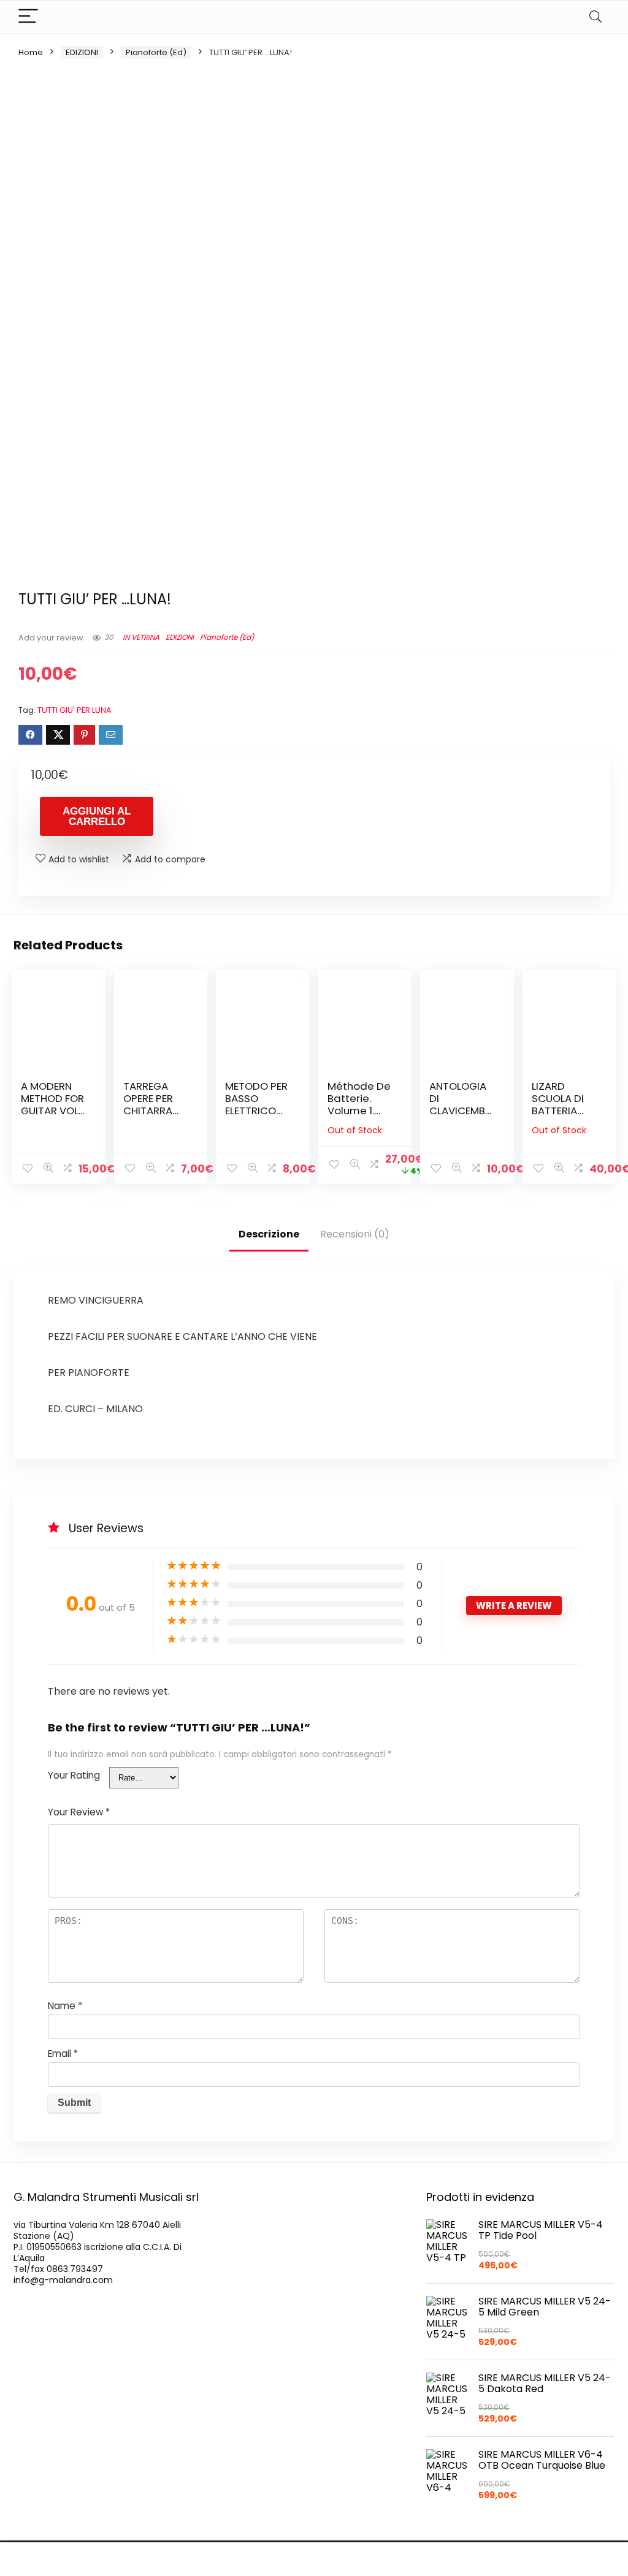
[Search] (595, 17)
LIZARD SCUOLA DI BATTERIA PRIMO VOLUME (558, 1111)
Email (63, 2054)
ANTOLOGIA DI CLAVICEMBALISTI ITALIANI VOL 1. (461, 1111)
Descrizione (269, 1234)
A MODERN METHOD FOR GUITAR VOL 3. (52, 1104)
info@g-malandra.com (63, 2280)
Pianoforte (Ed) (156, 52)
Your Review (79, 1812)
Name (65, 2006)
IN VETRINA (141, 637)
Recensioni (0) (355, 1234)
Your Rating (74, 1775)
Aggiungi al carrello (97, 816)
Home (31, 52)
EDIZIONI (82, 52)
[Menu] (28, 17)
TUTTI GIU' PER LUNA (75, 710)
